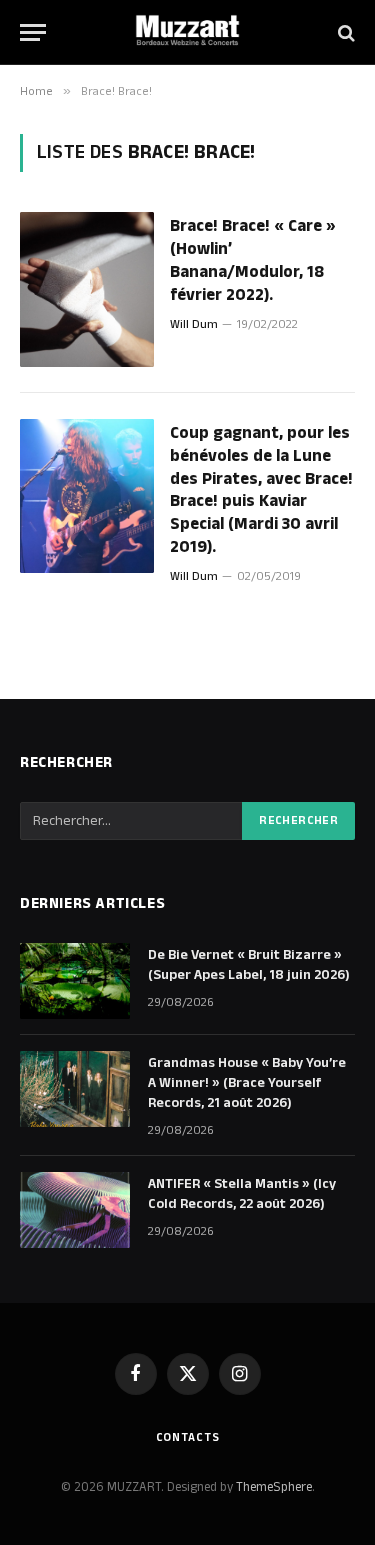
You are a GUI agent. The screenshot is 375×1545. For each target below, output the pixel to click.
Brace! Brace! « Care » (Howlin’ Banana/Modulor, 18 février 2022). (253, 260)
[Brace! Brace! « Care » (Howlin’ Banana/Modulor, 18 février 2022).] (87, 289)
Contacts (188, 1437)
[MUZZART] (188, 32)
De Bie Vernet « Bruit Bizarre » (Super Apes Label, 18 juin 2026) (249, 965)
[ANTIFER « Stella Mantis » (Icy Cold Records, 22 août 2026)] (75, 1210)
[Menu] (33, 32)
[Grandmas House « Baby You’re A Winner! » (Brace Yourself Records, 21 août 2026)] (75, 1089)
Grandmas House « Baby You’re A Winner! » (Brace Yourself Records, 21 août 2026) (247, 1083)
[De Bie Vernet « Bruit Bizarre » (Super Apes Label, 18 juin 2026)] (75, 981)
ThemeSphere (274, 1487)
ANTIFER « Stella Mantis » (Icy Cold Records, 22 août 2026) (242, 1194)
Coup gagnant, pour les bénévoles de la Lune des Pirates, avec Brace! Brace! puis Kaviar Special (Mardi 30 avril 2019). (261, 490)
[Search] (344, 32)
